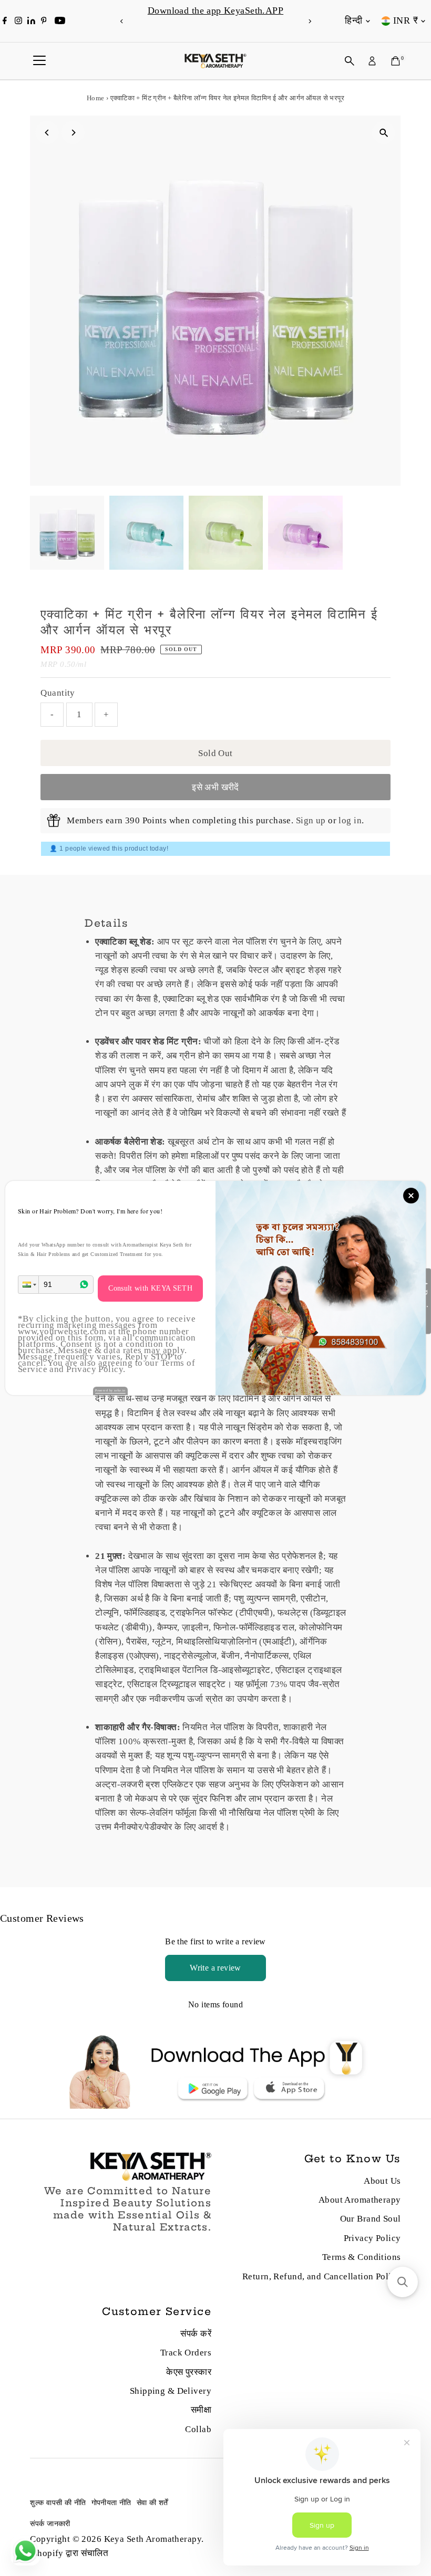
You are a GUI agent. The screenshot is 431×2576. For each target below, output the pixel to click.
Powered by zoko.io (110, 1390)
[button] (28, 1285)
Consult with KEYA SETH (150, 1288)
